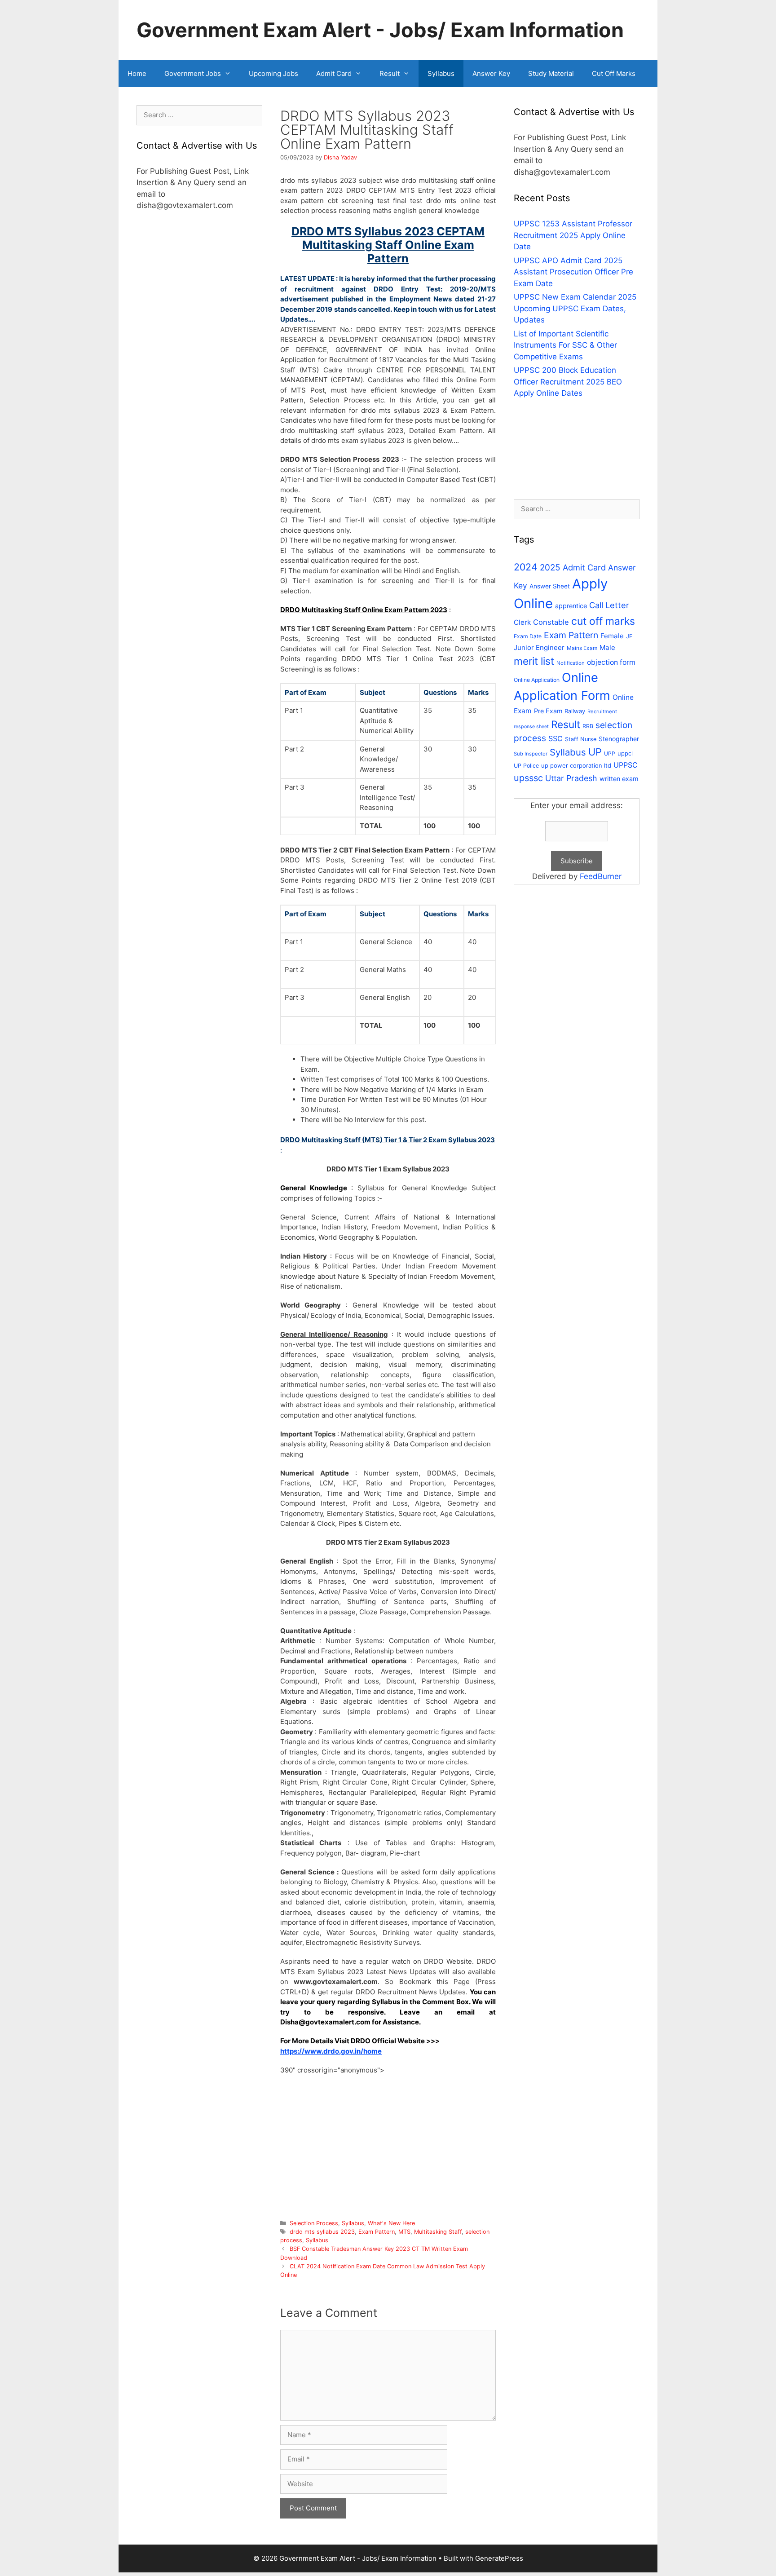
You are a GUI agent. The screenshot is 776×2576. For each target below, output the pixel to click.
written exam (619, 779)
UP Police (526, 766)
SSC (556, 738)
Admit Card (334, 73)
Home (137, 73)
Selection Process (314, 2223)
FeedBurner (601, 876)
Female (612, 636)
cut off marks (603, 621)
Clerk (522, 622)
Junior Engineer (539, 647)
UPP (610, 753)
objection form (611, 662)
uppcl (625, 753)
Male (607, 647)
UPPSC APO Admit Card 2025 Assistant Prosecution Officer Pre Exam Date (573, 272)
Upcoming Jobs (273, 73)
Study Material (551, 73)
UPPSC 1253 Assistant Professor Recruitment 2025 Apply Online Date (573, 235)
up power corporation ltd (576, 765)
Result (390, 73)
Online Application (537, 680)
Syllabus (441, 73)
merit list (534, 661)
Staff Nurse (581, 739)
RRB (588, 726)
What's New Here (391, 2223)
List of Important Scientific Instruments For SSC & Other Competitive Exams (565, 345)
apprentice (571, 606)
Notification (571, 663)
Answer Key (491, 73)
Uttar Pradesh (571, 778)
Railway (575, 711)
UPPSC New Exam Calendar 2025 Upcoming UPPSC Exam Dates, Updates (575, 308)
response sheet (531, 727)
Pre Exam (548, 711)
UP (595, 752)
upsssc (528, 778)
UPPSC (626, 765)
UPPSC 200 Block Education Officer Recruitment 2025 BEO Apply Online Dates (568, 382)
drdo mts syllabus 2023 (322, 2232)
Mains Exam (582, 648)
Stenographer (619, 739)
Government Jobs (193, 73)
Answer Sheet (550, 586)
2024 (526, 567)
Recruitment (602, 711)
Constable (551, 622)
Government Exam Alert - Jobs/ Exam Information (380, 30)
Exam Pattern (377, 2232)
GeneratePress (499, 2558)
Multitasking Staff (438, 2232)
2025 (550, 568)
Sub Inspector (531, 754)
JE (629, 636)
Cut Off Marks (614, 73)
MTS (404, 2232)
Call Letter (609, 605)
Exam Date (528, 636)
